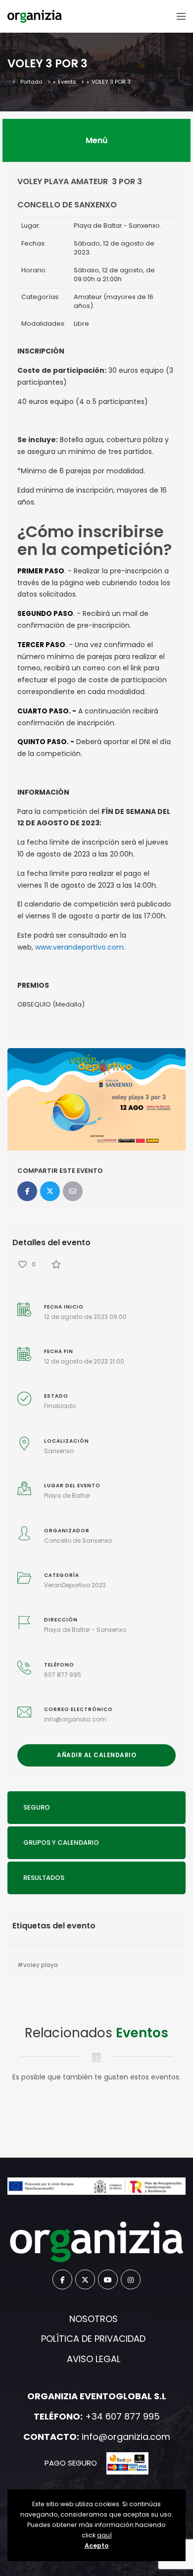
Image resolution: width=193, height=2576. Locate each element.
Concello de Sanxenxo (78, 1541)
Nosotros (94, 2319)
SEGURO (37, 1807)
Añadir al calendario (96, 1755)
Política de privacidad (93, 2339)
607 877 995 (63, 1675)
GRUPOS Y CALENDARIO (61, 1843)
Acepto (97, 2546)
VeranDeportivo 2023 (75, 1585)
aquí (104, 2535)
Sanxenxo (59, 1451)
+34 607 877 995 (122, 2416)
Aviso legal (94, 2359)
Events (67, 82)
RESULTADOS (44, 1878)
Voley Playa (41, 1965)
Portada (31, 82)
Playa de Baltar (67, 1495)
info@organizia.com (75, 1719)
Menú (96, 140)
